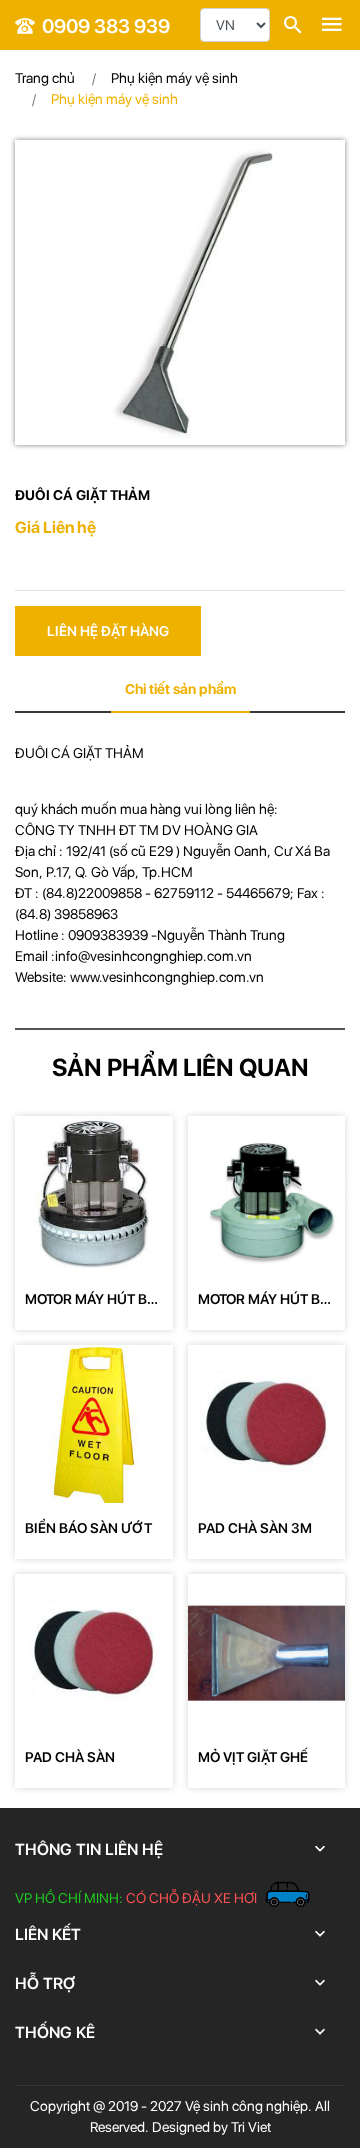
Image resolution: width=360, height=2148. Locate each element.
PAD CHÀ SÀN (70, 1757)
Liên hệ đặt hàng (108, 631)
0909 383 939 (106, 26)
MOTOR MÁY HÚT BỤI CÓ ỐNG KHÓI (266, 1300)
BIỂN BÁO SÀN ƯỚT (88, 1528)
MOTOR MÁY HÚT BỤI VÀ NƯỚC (93, 1300)
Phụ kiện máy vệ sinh (174, 78)
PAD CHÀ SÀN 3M (255, 1528)
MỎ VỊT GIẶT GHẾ (253, 1757)
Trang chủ (45, 78)
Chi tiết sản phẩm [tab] (180, 689)
